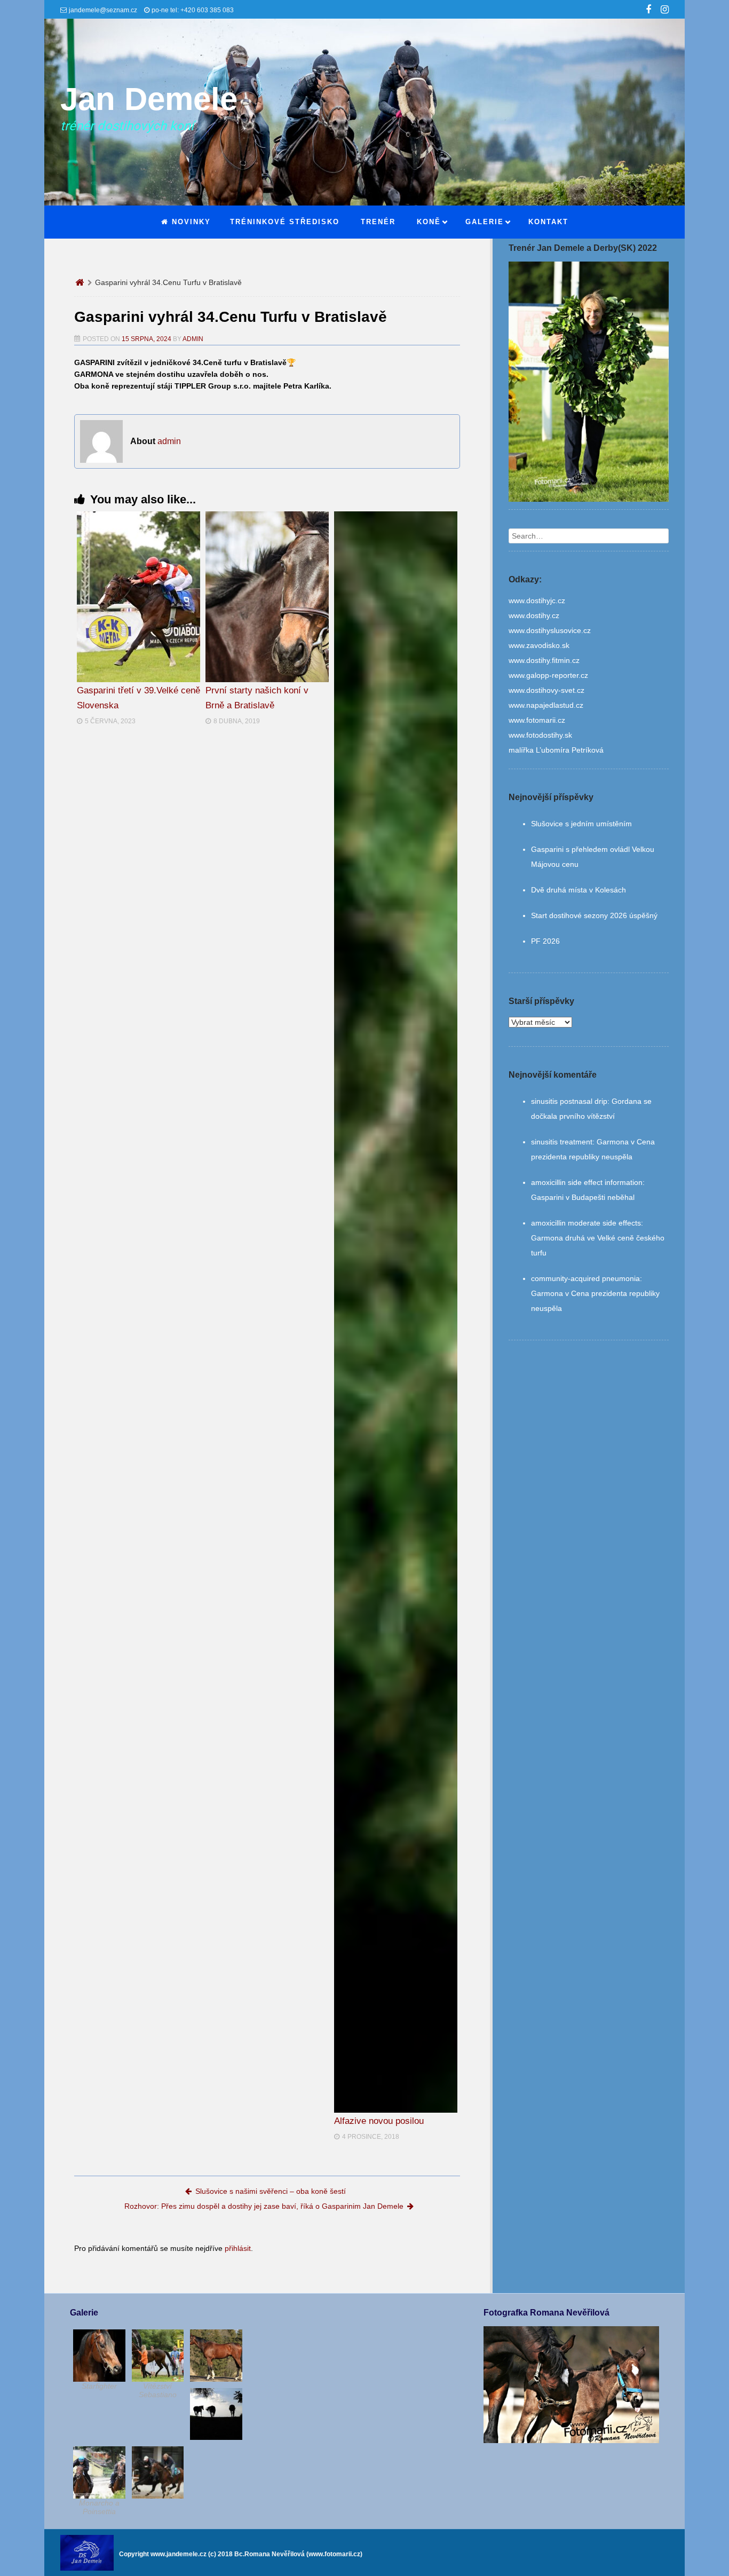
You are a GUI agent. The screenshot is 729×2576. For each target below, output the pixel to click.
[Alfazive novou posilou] (396, 1312)
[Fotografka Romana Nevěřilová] (571, 2440)
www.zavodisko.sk (539, 645)
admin (193, 339)
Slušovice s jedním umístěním (581, 824)
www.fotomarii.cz (537, 720)
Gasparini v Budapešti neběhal (583, 1197)
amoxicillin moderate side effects (586, 1223)
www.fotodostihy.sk (540, 735)
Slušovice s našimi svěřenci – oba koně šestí (271, 2191)
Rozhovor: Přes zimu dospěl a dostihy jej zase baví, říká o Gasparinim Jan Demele (264, 2206)
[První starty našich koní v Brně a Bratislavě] (267, 597)
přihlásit (238, 2248)
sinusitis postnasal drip (569, 1101)
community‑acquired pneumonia (585, 1278)
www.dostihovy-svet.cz (546, 690)
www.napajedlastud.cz (546, 705)
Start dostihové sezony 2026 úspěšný (594, 915)
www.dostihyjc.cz (537, 600)
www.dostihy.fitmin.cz (544, 660)
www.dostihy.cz (534, 615)
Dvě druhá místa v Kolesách (579, 890)
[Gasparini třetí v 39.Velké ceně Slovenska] (138, 597)
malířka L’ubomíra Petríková (556, 750)
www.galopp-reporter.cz (548, 675)
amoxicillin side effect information (587, 1182)
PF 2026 (545, 941)
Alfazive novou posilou (379, 2121)
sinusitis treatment (562, 1142)
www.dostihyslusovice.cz (550, 630)
